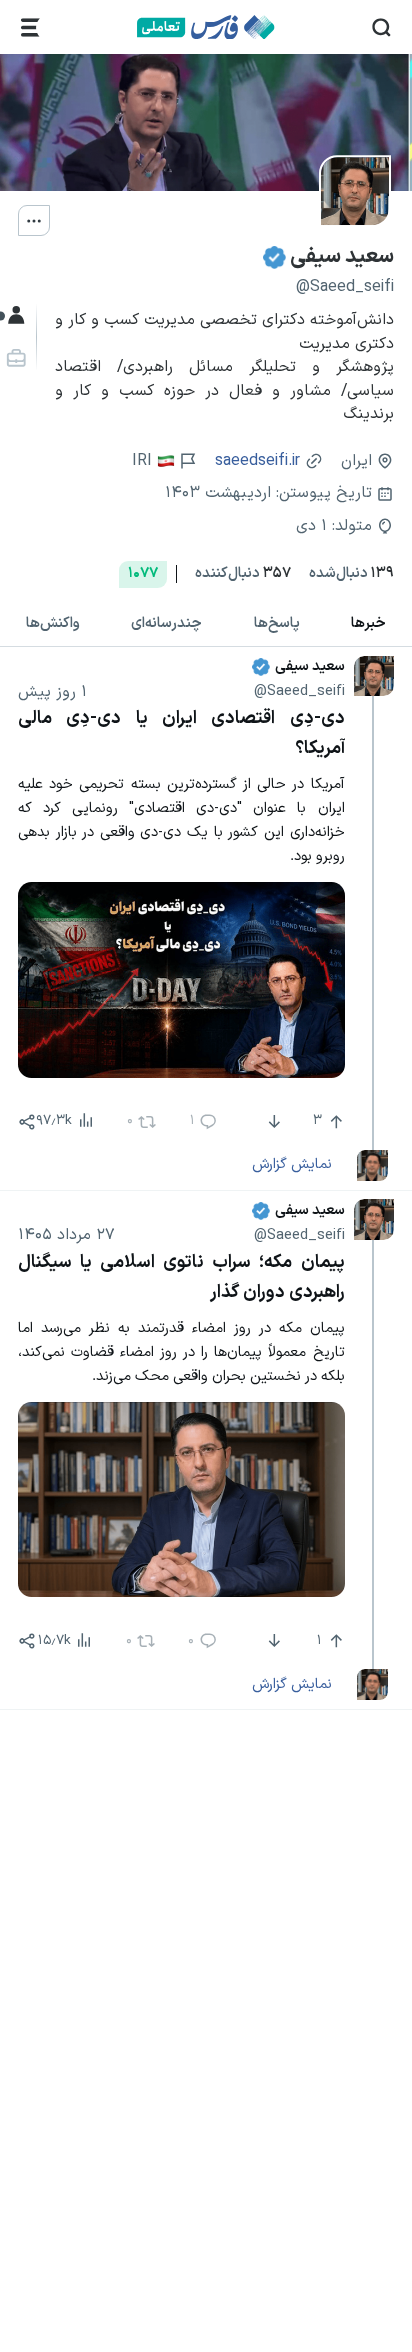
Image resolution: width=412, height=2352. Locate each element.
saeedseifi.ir (257, 461)
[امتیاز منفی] (272, 1122)
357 (243, 573)
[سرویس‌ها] (30, 27)
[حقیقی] (13, 358)
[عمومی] (13, 315)
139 (351, 573)
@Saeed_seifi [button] (299, 691)
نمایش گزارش (292, 1164)
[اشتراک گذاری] (27, 1122)
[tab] (277, 623)
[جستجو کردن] (381, 27)
